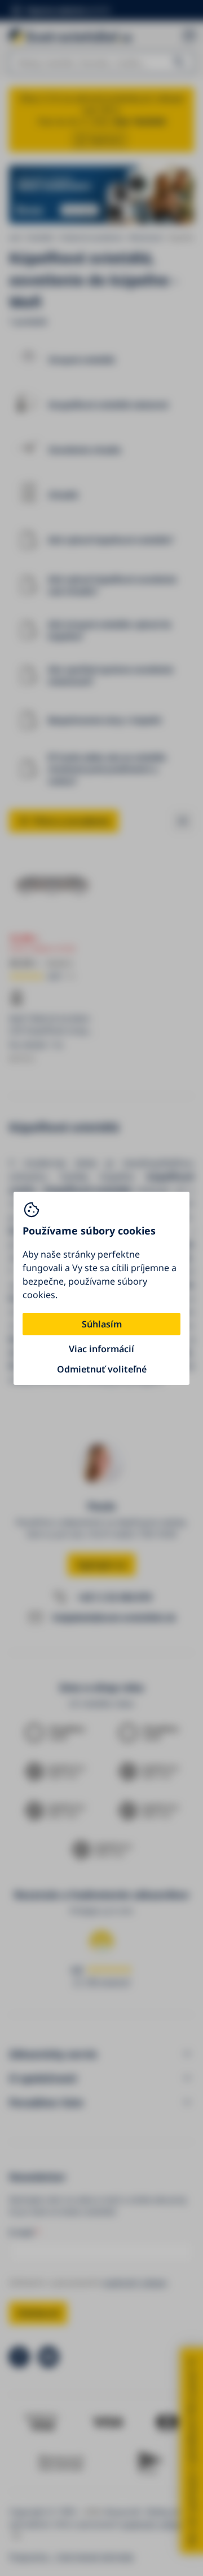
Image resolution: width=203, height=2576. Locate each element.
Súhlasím (102, 1324)
